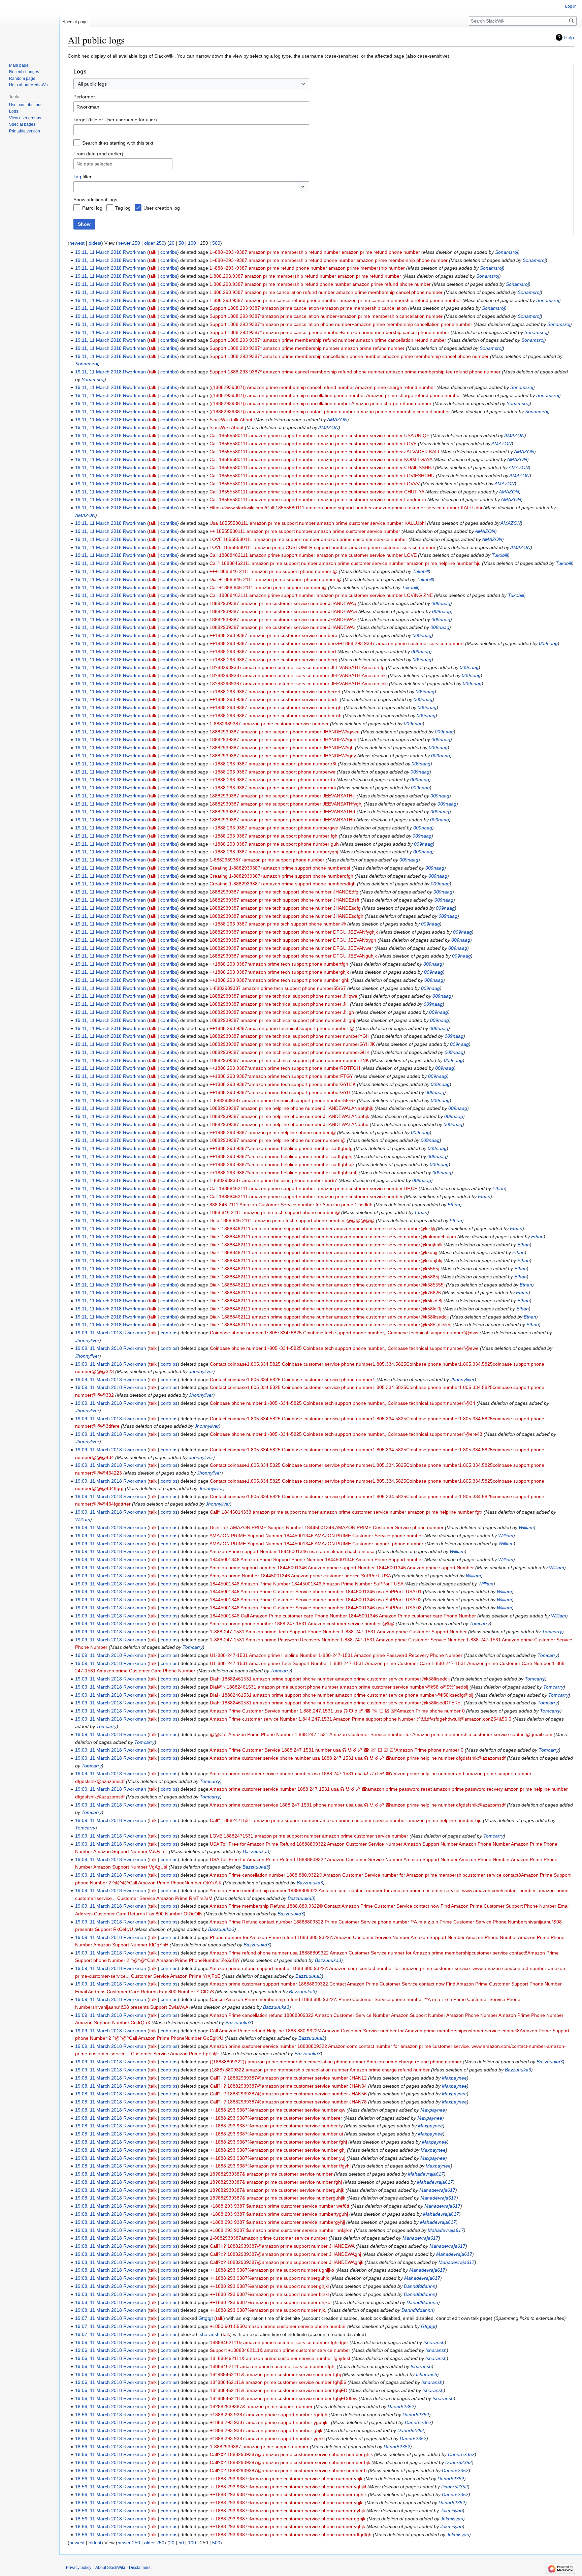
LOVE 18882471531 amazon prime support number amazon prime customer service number (309, 1836)
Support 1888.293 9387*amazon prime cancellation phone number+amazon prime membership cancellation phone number (341, 324)
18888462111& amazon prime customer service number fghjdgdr (279, 2342)
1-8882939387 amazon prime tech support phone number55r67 (278, 988)
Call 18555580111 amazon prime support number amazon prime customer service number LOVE (313, 444)
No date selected (94, 164)
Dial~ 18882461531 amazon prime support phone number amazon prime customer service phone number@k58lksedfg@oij (342, 1695)
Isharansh (434, 2342)
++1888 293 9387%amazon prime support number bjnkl (269, 2294)
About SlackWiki (110, 2568)
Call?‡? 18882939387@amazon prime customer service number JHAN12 (288, 2078)
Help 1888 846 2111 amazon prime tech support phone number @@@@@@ (292, 1220)
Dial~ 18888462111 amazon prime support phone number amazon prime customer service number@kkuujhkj (326, 1261)
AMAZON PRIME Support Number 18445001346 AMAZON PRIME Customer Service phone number (316, 1536)
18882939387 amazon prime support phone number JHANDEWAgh (282, 748)
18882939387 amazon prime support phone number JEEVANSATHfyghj (286, 804)
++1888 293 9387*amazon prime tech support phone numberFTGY (281, 1076)
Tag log (123, 208)
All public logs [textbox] (92, 84)
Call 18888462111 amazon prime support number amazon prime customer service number (306, 1196)
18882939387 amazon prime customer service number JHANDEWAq (283, 603)
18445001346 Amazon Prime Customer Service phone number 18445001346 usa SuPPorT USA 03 (316, 1608)
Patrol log (92, 208)
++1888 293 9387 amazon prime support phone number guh (274, 844)
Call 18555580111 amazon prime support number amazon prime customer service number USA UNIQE (319, 435)
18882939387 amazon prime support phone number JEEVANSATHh (282, 820)
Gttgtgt (428, 2326)
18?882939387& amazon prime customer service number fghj (276, 2182)
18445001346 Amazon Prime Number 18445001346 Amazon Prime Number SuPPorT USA (306, 1584)
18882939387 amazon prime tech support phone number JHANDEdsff (284, 900)
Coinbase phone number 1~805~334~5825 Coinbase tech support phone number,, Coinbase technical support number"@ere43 (346, 1434)
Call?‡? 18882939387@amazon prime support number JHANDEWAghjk (287, 2262)
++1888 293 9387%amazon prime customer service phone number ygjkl (287, 2503)
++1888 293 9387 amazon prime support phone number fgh (273, 836)
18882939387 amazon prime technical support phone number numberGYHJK (292, 1044)
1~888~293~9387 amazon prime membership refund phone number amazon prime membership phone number (329, 260)
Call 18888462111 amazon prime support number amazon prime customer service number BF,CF (313, 1188)
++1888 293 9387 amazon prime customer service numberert (275, 692)
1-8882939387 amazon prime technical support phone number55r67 (283, 1100)
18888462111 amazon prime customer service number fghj (273, 2366)
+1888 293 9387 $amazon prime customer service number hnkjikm (281, 2230)
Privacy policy (79, 2568)
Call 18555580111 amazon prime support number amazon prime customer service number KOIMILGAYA (321, 459)
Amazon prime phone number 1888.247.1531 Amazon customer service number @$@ (302, 1624)
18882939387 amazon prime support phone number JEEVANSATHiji (282, 796)
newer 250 (129, 243)
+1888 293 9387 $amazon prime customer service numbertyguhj (279, 2214)
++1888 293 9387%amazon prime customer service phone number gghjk (288, 2519)
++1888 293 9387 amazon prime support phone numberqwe (274, 828)
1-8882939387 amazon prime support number (259, 2447)
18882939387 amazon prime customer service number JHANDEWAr (282, 627)
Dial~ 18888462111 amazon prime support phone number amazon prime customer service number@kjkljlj (322, 1229)
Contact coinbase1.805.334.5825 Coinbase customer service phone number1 (293, 1380)
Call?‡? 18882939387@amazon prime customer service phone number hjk (290, 2462)
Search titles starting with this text (118, 143)
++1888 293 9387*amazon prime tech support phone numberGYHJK (283, 1084)
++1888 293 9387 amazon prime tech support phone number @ (278, 924)
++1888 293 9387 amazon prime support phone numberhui (273, 788)
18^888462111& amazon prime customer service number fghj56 (278, 2382)
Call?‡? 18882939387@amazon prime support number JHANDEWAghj (285, 2254)
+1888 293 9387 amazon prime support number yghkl (267, 2438)
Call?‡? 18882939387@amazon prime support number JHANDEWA (282, 2246)
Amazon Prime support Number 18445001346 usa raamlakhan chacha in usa (292, 1551)
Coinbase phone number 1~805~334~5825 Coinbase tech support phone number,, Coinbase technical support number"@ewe (344, 1348)
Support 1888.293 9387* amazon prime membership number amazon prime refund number (307, 348)
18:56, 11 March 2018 (99, 2406)
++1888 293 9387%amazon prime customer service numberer (276, 2118)
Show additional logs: (96, 200)
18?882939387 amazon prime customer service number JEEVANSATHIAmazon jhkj (299, 684)
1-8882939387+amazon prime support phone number (267, 860)
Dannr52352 (401, 2406)
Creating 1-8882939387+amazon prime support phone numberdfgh (281, 876)
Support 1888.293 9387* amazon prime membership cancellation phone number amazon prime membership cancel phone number (349, 356)
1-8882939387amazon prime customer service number (269, 2238)
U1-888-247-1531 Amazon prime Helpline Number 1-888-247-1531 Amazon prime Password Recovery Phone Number (336, 1655)
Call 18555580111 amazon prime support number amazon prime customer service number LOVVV (315, 484)
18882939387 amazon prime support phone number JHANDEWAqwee (285, 732)
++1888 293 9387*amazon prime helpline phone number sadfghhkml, (283, 1173)
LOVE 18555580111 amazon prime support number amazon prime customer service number (308, 539)
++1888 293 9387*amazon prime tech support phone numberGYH (280, 1092)
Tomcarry (480, 1624)
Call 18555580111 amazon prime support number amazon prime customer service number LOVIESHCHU (322, 476)
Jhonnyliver (87, 1340)
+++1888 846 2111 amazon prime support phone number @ (273, 571)
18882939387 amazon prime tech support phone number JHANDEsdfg (285, 908)
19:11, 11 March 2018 (98, 252)
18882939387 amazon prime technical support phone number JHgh (282, 1012)
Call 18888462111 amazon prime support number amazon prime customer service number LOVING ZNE (321, 595)
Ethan (499, 1188)
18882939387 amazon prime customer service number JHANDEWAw (283, 611)
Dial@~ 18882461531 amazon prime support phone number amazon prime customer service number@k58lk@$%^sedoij (339, 1687)
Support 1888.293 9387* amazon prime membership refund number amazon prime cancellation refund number (328, 340)
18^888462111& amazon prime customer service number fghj (275, 2374)
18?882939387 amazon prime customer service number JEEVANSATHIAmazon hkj (298, 675)
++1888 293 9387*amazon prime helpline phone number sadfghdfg (281, 1148)
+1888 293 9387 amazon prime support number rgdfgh (269, 2415)
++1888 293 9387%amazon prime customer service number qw (278, 2110)
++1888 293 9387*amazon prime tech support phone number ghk (279, 980)
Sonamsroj (507, 252)
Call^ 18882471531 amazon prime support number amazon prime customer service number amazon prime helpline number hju (346, 1820)
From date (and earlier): (99, 154)
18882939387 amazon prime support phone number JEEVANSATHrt (282, 812)
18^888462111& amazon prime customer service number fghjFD (279, 2390)
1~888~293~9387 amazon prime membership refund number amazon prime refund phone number (315, 252)
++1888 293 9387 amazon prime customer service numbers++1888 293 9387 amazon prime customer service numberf (337, 643)
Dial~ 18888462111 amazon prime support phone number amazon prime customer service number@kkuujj (323, 1252)
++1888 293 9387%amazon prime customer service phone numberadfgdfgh (291, 2535)
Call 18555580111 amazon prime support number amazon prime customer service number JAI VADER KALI (324, 452)
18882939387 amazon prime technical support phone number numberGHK (289, 1052)
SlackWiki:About (227, 427)
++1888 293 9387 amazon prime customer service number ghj (276, 707)
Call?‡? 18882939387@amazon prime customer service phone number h (288, 2471)
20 (172, 243)
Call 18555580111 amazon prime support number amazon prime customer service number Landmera (318, 499)
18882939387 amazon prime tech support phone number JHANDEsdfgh (286, 916)
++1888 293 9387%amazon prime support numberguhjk (269, 2278)
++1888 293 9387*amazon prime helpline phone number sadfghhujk (282, 1164)
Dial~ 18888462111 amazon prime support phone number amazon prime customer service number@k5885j (324, 1277)
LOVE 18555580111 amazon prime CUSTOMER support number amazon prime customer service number (322, 547)
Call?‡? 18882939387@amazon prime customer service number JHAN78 (288, 2102)
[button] (303, 187)
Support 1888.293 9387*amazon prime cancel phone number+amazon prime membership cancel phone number (329, 332)
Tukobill (500, 555)
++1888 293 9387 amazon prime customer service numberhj (274, 699)
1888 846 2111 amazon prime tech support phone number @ (275, 1212)
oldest (95, 243)
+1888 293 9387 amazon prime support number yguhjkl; (270, 2422)
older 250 (154, 243)
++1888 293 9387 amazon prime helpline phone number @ (273, 1132)
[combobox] (191, 84)
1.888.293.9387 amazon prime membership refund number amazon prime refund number (305, 276)
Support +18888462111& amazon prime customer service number (280, 2350)
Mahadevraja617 (426, 2174)
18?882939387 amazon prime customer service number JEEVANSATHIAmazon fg (297, 667)
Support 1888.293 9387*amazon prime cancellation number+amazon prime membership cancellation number (326, 316)
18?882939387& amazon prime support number (261, 2406)
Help (569, 37)
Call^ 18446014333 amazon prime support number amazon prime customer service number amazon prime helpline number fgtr (346, 1512)
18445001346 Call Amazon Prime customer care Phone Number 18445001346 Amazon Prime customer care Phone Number (343, 1616)
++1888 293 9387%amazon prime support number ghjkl (269, 2286)
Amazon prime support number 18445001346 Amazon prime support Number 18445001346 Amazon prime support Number (342, 1568)
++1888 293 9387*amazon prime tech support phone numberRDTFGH (285, 1068)
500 (216, 243)
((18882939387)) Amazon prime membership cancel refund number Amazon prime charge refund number (322, 387)
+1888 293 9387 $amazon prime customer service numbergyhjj (277, 2222)
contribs (169, 252)
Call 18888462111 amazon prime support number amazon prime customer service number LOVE (313, 555)
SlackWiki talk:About (231, 420)
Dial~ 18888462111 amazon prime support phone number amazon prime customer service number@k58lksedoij (329, 1317)
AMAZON (337, 420)
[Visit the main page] (30, 27)
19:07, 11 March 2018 (99, 2318)
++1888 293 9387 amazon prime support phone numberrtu (272, 780)
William (83, 1519)
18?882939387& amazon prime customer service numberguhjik (278, 2198)
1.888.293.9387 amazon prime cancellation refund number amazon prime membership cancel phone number (326, 292)
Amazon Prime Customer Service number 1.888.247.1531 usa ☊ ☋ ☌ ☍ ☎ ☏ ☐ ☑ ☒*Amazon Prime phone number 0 (337, 1711)
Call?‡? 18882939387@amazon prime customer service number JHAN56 (288, 2094)
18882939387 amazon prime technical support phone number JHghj (282, 1020)
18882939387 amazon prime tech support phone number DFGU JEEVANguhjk (293, 956)
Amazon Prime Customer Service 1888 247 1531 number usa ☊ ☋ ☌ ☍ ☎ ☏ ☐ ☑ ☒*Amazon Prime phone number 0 (336, 1750)
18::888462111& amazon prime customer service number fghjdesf (280, 2358)
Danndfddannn (420, 2286)
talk (153, 252)
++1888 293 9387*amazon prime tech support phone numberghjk (279, 972)
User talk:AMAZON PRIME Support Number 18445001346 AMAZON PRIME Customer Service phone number (327, 1527)
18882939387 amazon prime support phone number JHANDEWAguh (283, 739)
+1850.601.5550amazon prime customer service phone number (278, 2326)
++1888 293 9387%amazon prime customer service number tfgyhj (280, 2166)
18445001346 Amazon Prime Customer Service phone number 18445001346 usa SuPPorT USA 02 (316, 1600)
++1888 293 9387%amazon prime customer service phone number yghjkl (288, 2487)
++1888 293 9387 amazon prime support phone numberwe (272, 772)
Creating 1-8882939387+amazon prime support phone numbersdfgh (283, 884)
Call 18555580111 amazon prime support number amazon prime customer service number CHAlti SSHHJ (322, 467)
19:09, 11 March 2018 (99, 1333)
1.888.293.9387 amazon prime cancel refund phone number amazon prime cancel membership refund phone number (335, 300)
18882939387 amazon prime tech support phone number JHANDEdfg (284, 892)
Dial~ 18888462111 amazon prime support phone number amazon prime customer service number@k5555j (324, 1269)
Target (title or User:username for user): (116, 120)
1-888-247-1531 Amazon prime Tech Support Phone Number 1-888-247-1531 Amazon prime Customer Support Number (338, 1632)
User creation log (162, 208)
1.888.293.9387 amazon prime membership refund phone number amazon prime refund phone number (320, 284)
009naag (441, 603)
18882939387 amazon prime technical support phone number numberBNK (289, 1060)
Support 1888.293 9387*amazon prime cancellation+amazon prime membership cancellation (308, 308)
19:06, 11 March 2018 (99, 2342)
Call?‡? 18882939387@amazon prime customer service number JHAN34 (288, 2086)
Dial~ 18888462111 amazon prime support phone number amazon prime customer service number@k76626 (325, 1293)
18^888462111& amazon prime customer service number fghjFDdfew (284, 2398)
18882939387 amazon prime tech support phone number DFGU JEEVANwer (291, 948)
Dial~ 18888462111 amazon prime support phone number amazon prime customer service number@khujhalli (326, 1245)
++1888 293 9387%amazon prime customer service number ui (276, 2134)
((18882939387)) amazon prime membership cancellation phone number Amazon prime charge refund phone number (335, 395)
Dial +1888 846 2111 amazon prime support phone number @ (276, 579)
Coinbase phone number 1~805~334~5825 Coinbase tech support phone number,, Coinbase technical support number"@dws (344, 1333)
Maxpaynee (454, 2078)
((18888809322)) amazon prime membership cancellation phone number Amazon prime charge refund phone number (336, 2062)
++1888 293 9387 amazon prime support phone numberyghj (274, 852)
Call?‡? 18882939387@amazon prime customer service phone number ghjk (291, 2454)
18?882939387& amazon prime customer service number (271, 2174)
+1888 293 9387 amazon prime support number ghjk (266, 2430)
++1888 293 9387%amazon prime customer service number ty (276, 2126)
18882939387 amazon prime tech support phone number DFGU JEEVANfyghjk (294, 932)
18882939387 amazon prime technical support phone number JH (279, 1004)
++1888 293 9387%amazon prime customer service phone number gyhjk (287, 2511)
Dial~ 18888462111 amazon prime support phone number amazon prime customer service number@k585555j (327, 1285)
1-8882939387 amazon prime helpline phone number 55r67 (273, 1180)
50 (181, 243)
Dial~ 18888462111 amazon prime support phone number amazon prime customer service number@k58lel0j (325, 1309)
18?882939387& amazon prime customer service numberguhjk (277, 2190)
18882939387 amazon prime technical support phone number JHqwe (283, 996)
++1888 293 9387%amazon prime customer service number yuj (278, 2158)
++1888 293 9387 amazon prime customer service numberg (273, 660)
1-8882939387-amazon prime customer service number (269, 724)
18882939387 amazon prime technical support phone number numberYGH (289, 1036)
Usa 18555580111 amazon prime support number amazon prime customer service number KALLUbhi (318, 523)
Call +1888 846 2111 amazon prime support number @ (268, 587)
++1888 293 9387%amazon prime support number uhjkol (271, 2302)
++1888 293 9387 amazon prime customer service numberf (273, 651)
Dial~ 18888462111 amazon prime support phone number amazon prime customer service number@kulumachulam (333, 1237)
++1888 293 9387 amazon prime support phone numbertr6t (273, 764)
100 (192, 243)
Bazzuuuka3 (256, 1851)
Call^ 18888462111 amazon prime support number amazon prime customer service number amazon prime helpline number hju (345, 563)
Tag (77, 177)
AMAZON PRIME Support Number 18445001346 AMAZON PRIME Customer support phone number (316, 1544)
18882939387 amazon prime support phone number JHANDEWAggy (283, 756)
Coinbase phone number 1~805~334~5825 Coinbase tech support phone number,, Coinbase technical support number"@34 (343, 1403)
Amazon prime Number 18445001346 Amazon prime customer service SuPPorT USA (300, 1576)
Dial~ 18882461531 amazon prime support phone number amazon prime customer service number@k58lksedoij (330, 1679)
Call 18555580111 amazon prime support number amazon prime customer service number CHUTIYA (317, 492)
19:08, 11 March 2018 (99, 2078)
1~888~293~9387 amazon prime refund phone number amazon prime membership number (307, 268)
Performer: (85, 97)
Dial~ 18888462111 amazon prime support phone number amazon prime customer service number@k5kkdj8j (326, 1301)
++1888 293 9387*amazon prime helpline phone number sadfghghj (281, 1156)
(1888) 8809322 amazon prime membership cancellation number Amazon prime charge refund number (320, 2070)
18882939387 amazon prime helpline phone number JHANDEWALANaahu (289, 1124)
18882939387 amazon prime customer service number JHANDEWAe (283, 619)
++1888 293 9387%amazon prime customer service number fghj (278, 2142)
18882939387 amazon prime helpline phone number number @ (278, 1140)
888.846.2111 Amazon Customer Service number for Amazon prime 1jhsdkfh (291, 1205)
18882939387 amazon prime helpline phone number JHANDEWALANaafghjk (291, 1108)
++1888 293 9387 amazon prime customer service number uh (276, 716)
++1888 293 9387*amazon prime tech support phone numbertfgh (279, 964)
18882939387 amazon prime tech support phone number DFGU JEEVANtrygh (293, 940)
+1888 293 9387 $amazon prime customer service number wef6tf (280, 2206)
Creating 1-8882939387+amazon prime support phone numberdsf (280, 868)
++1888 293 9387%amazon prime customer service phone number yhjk (286, 2479)
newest (77, 243)
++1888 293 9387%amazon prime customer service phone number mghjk (288, 2494)
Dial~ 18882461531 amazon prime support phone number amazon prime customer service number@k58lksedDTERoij (336, 1703)
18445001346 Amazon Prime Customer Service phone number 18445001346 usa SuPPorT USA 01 (316, 1592)
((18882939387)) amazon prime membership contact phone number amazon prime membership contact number (330, 412)
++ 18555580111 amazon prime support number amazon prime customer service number (305, 531)
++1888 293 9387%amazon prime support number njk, (268, 2310)
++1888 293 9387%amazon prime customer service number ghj (278, 2150)
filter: (83, 177)
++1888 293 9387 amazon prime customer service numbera (273, 635)
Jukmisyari (451, 2511)
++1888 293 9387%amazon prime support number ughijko (272, 2270)
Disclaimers (140, 2568)
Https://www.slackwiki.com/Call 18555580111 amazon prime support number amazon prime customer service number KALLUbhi (346, 508)
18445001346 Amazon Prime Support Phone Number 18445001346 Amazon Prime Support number (316, 1559)
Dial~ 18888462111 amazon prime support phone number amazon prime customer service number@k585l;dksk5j (330, 1325)
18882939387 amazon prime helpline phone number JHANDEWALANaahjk (289, 1116)
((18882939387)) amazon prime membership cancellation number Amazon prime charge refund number (320, 403)
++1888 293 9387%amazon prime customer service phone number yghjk (287, 2526)
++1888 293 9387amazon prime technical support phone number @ (282, 1028)
